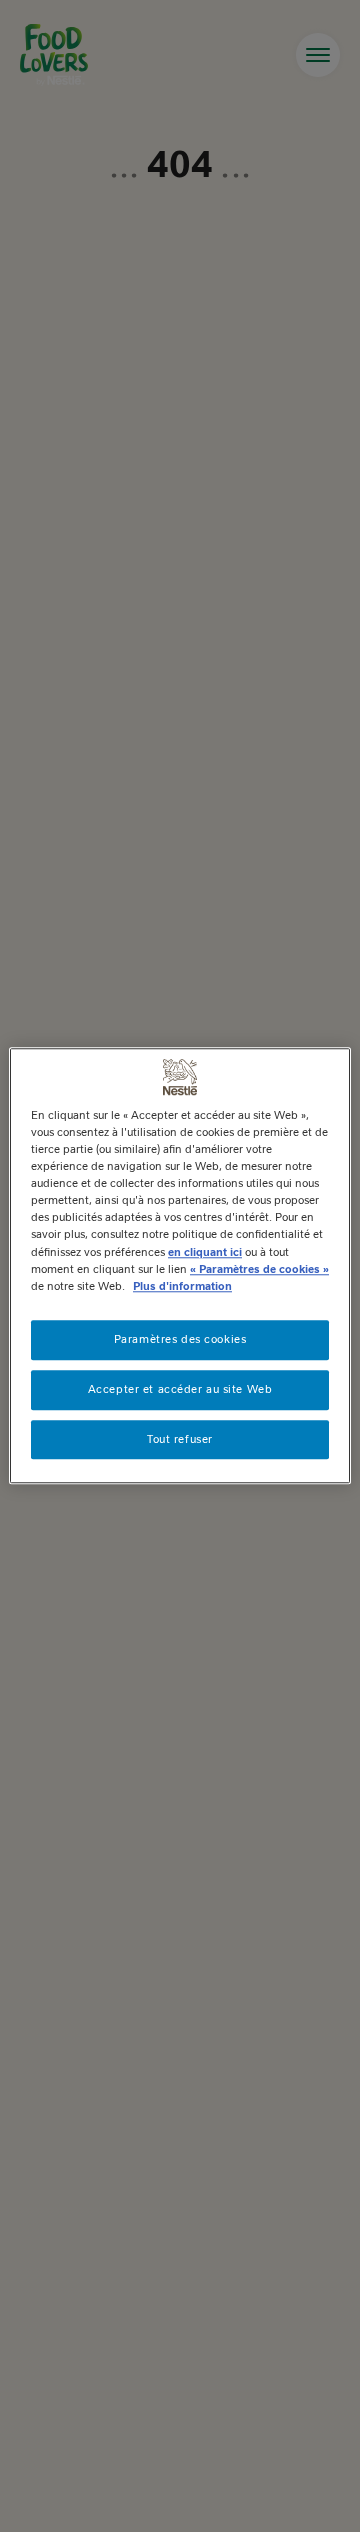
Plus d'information (182, 1286)
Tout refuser (180, 1439)
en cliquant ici (205, 1252)
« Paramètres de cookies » (259, 1269)
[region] (180, 1265)
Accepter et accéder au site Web (180, 1389)
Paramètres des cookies (180, 1339)
